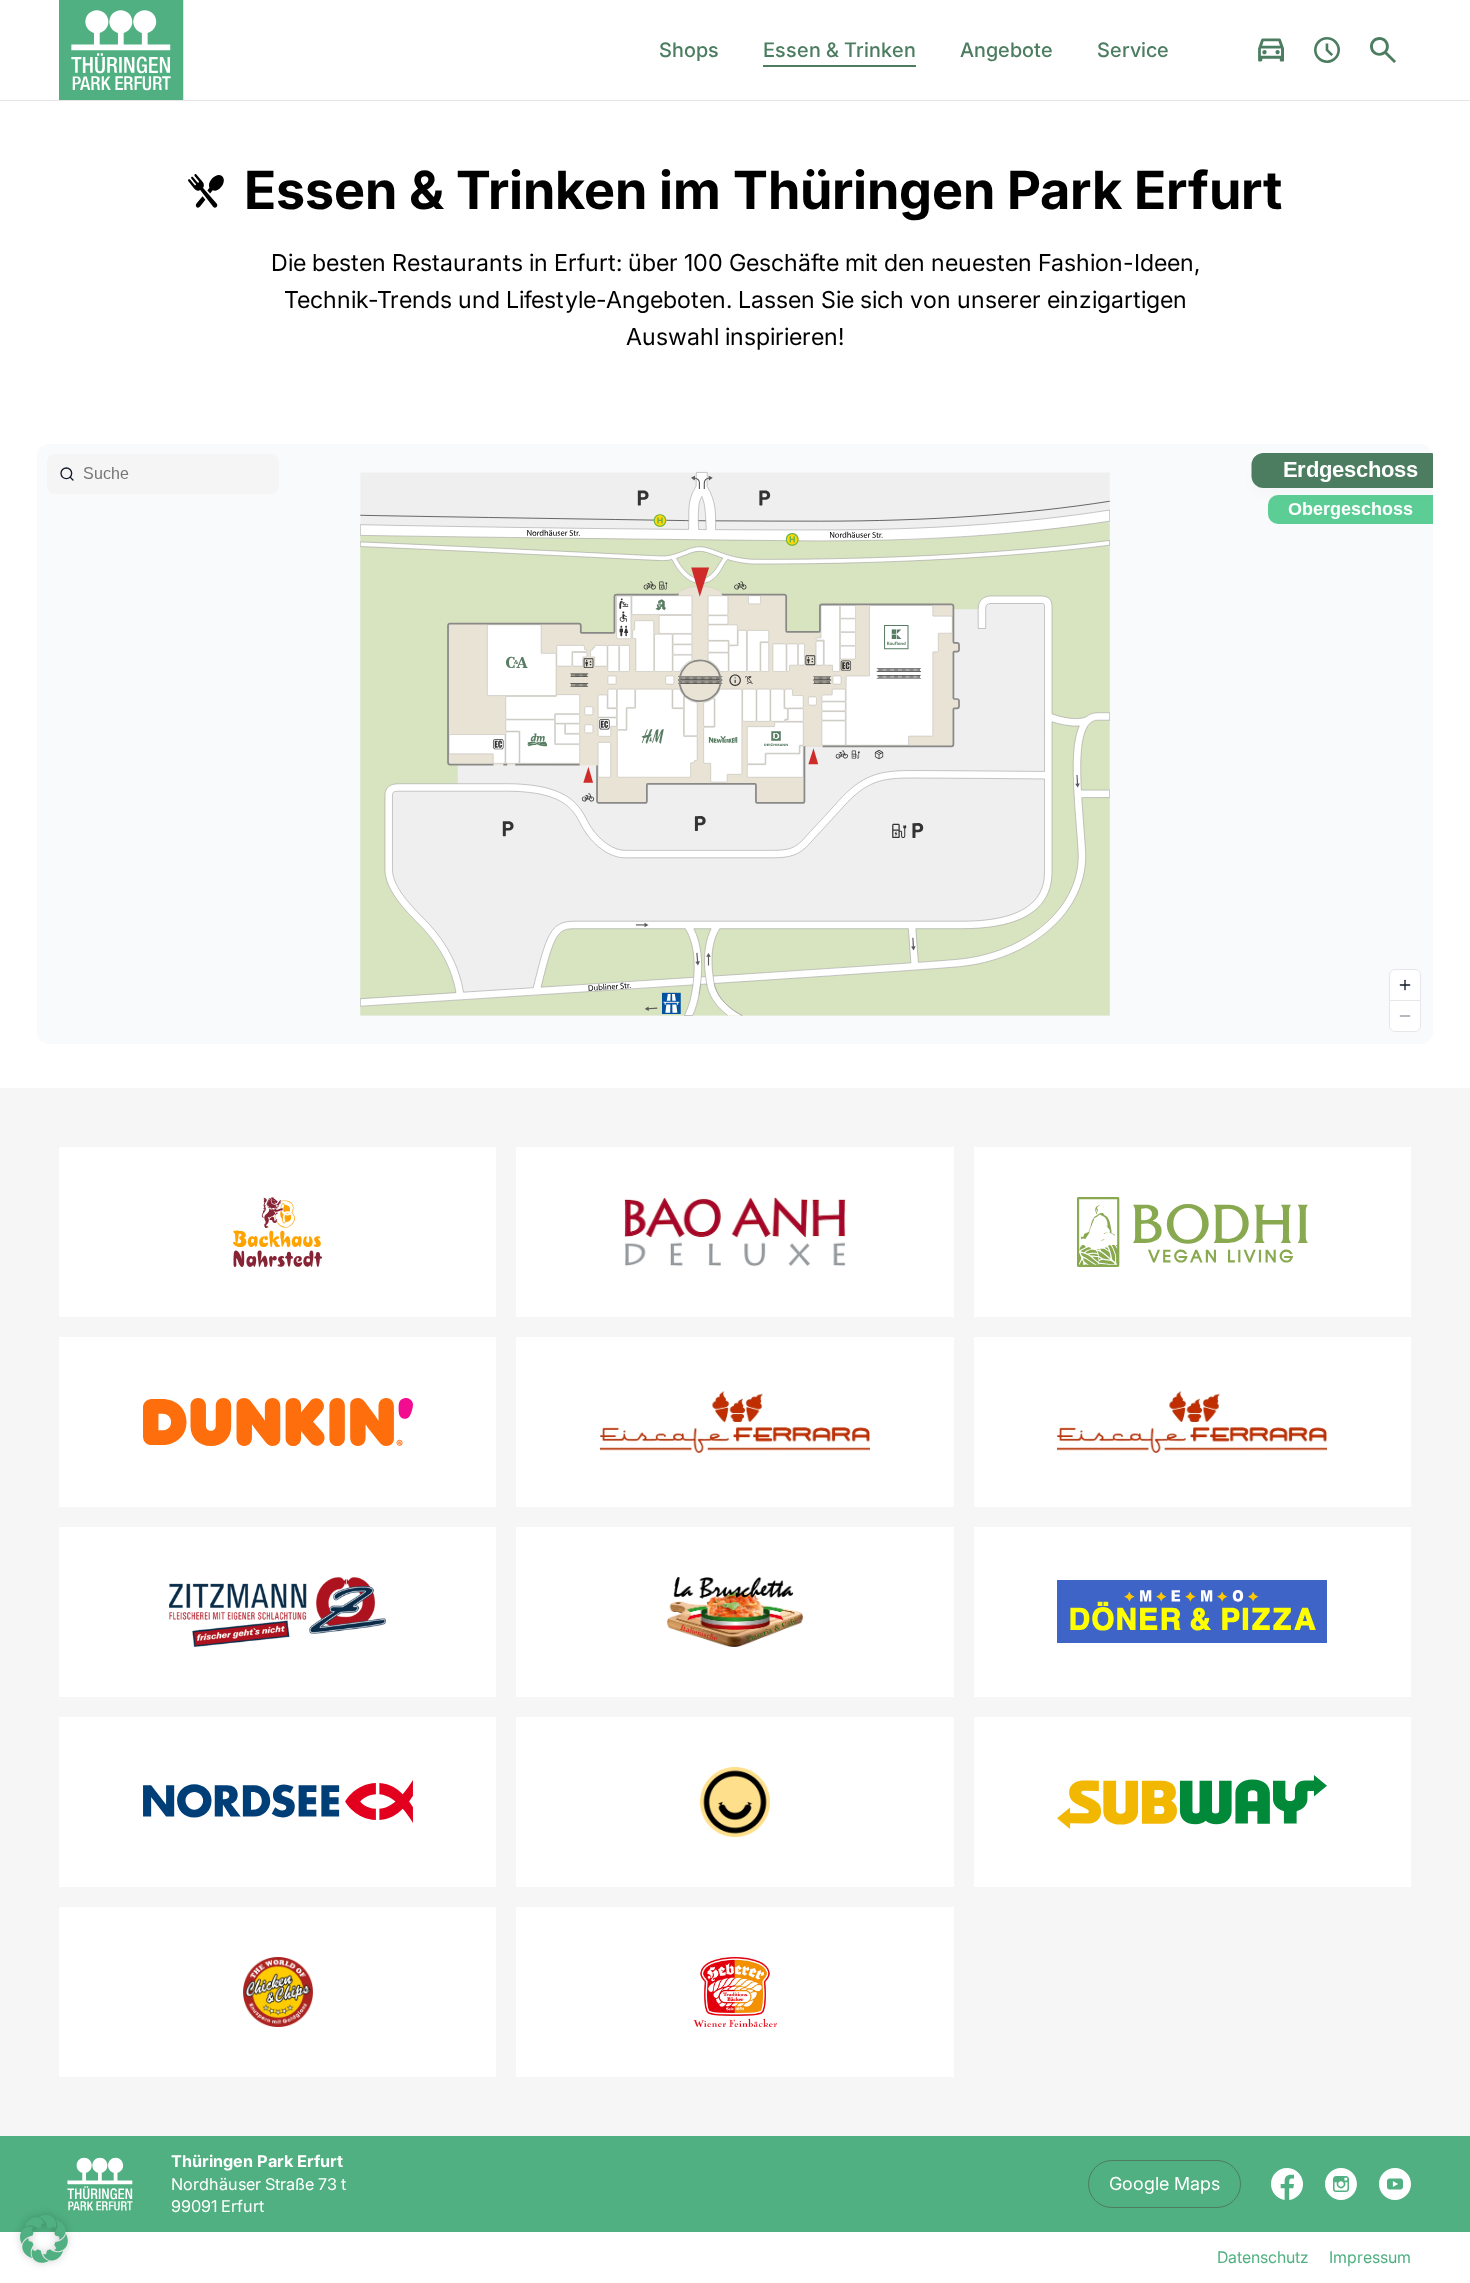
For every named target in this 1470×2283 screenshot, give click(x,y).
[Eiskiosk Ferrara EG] (734, 1422)
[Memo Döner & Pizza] (1192, 1611)
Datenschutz (1263, 2257)
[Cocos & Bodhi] (1192, 1232)
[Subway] (1192, 1802)
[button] (44, 2239)
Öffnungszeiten (1327, 50)
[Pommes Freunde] (734, 1802)
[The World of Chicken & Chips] (277, 1992)
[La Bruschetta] (734, 1612)
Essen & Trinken (839, 50)
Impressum (1370, 2257)
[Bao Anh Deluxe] (734, 1232)
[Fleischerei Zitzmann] (277, 1612)
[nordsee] (277, 1801)
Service (1133, 50)
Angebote (1006, 50)
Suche (1383, 50)
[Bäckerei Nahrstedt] (277, 1232)
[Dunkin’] (277, 1422)
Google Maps (1164, 2183)
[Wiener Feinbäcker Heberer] (734, 1992)
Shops (689, 50)
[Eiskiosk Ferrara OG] (1192, 1422)
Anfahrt (1271, 50)
